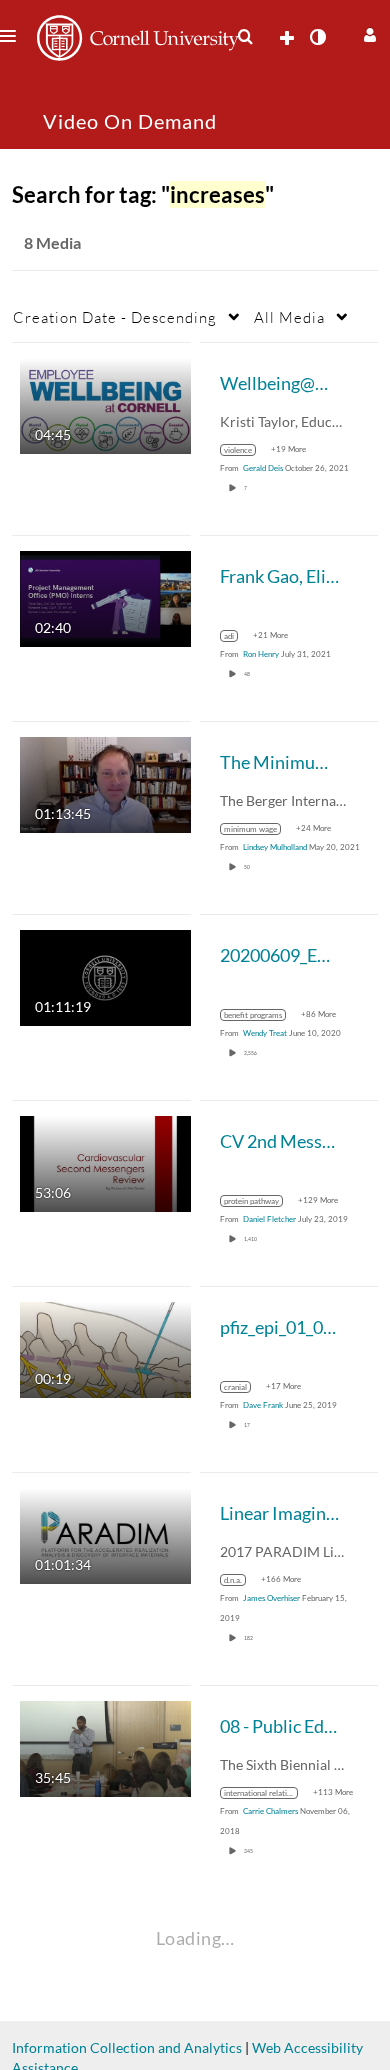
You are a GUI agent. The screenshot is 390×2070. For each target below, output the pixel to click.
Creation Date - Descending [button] (115, 317)
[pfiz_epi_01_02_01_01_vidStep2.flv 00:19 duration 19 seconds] (105, 1348)
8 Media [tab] (52, 242)
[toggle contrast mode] (317, 37)
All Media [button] (289, 317)
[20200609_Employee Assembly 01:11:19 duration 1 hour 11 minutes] (105, 976)
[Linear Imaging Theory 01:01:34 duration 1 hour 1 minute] (105, 1534)
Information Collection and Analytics (127, 2047)
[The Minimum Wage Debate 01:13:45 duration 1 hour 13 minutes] (105, 783)
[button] (367, 32)
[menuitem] (245, 37)
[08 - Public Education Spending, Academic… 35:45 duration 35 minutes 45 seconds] (105, 1747)
